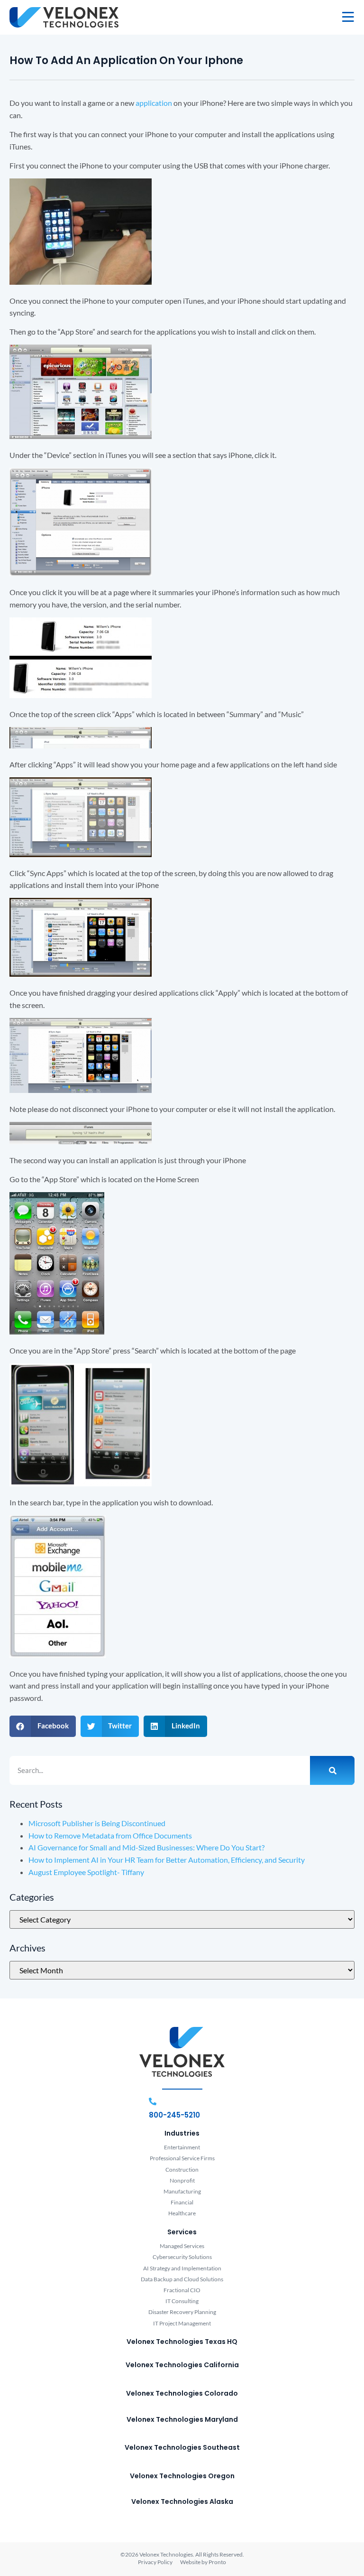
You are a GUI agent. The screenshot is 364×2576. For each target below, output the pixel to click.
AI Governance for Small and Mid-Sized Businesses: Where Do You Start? (146, 1847)
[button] (43, 1726)
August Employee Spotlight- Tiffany (86, 1872)
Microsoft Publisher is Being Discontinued (97, 1823)
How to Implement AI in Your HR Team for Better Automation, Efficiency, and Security (167, 1860)
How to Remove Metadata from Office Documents (110, 1835)
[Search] (332, 1771)
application (154, 103)
